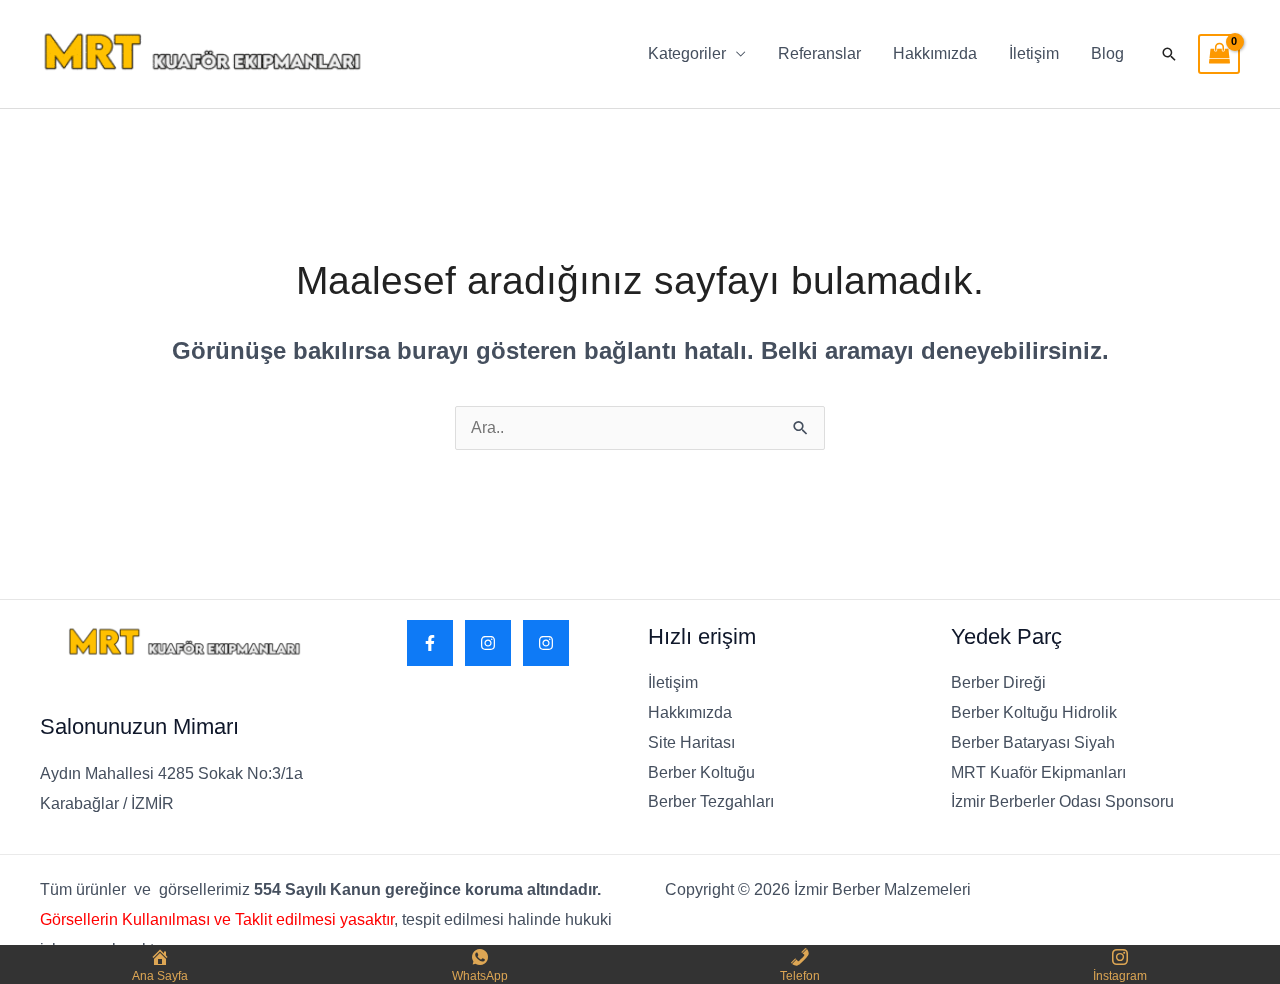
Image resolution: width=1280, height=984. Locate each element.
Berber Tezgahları (711, 801)
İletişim (1034, 53)
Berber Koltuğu (701, 772)
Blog (1107, 53)
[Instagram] (488, 643)
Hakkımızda (935, 53)
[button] (1169, 54)
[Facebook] (430, 643)
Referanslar (819, 53)
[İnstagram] (546, 643)
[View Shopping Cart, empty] (1219, 54)
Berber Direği (998, 682)
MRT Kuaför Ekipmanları (1038, 772)
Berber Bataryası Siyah (1033, 742)
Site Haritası (691, 742)
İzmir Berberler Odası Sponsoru (1062, 801)
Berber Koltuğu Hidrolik (1034, 712)
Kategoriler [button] (687, 53)
